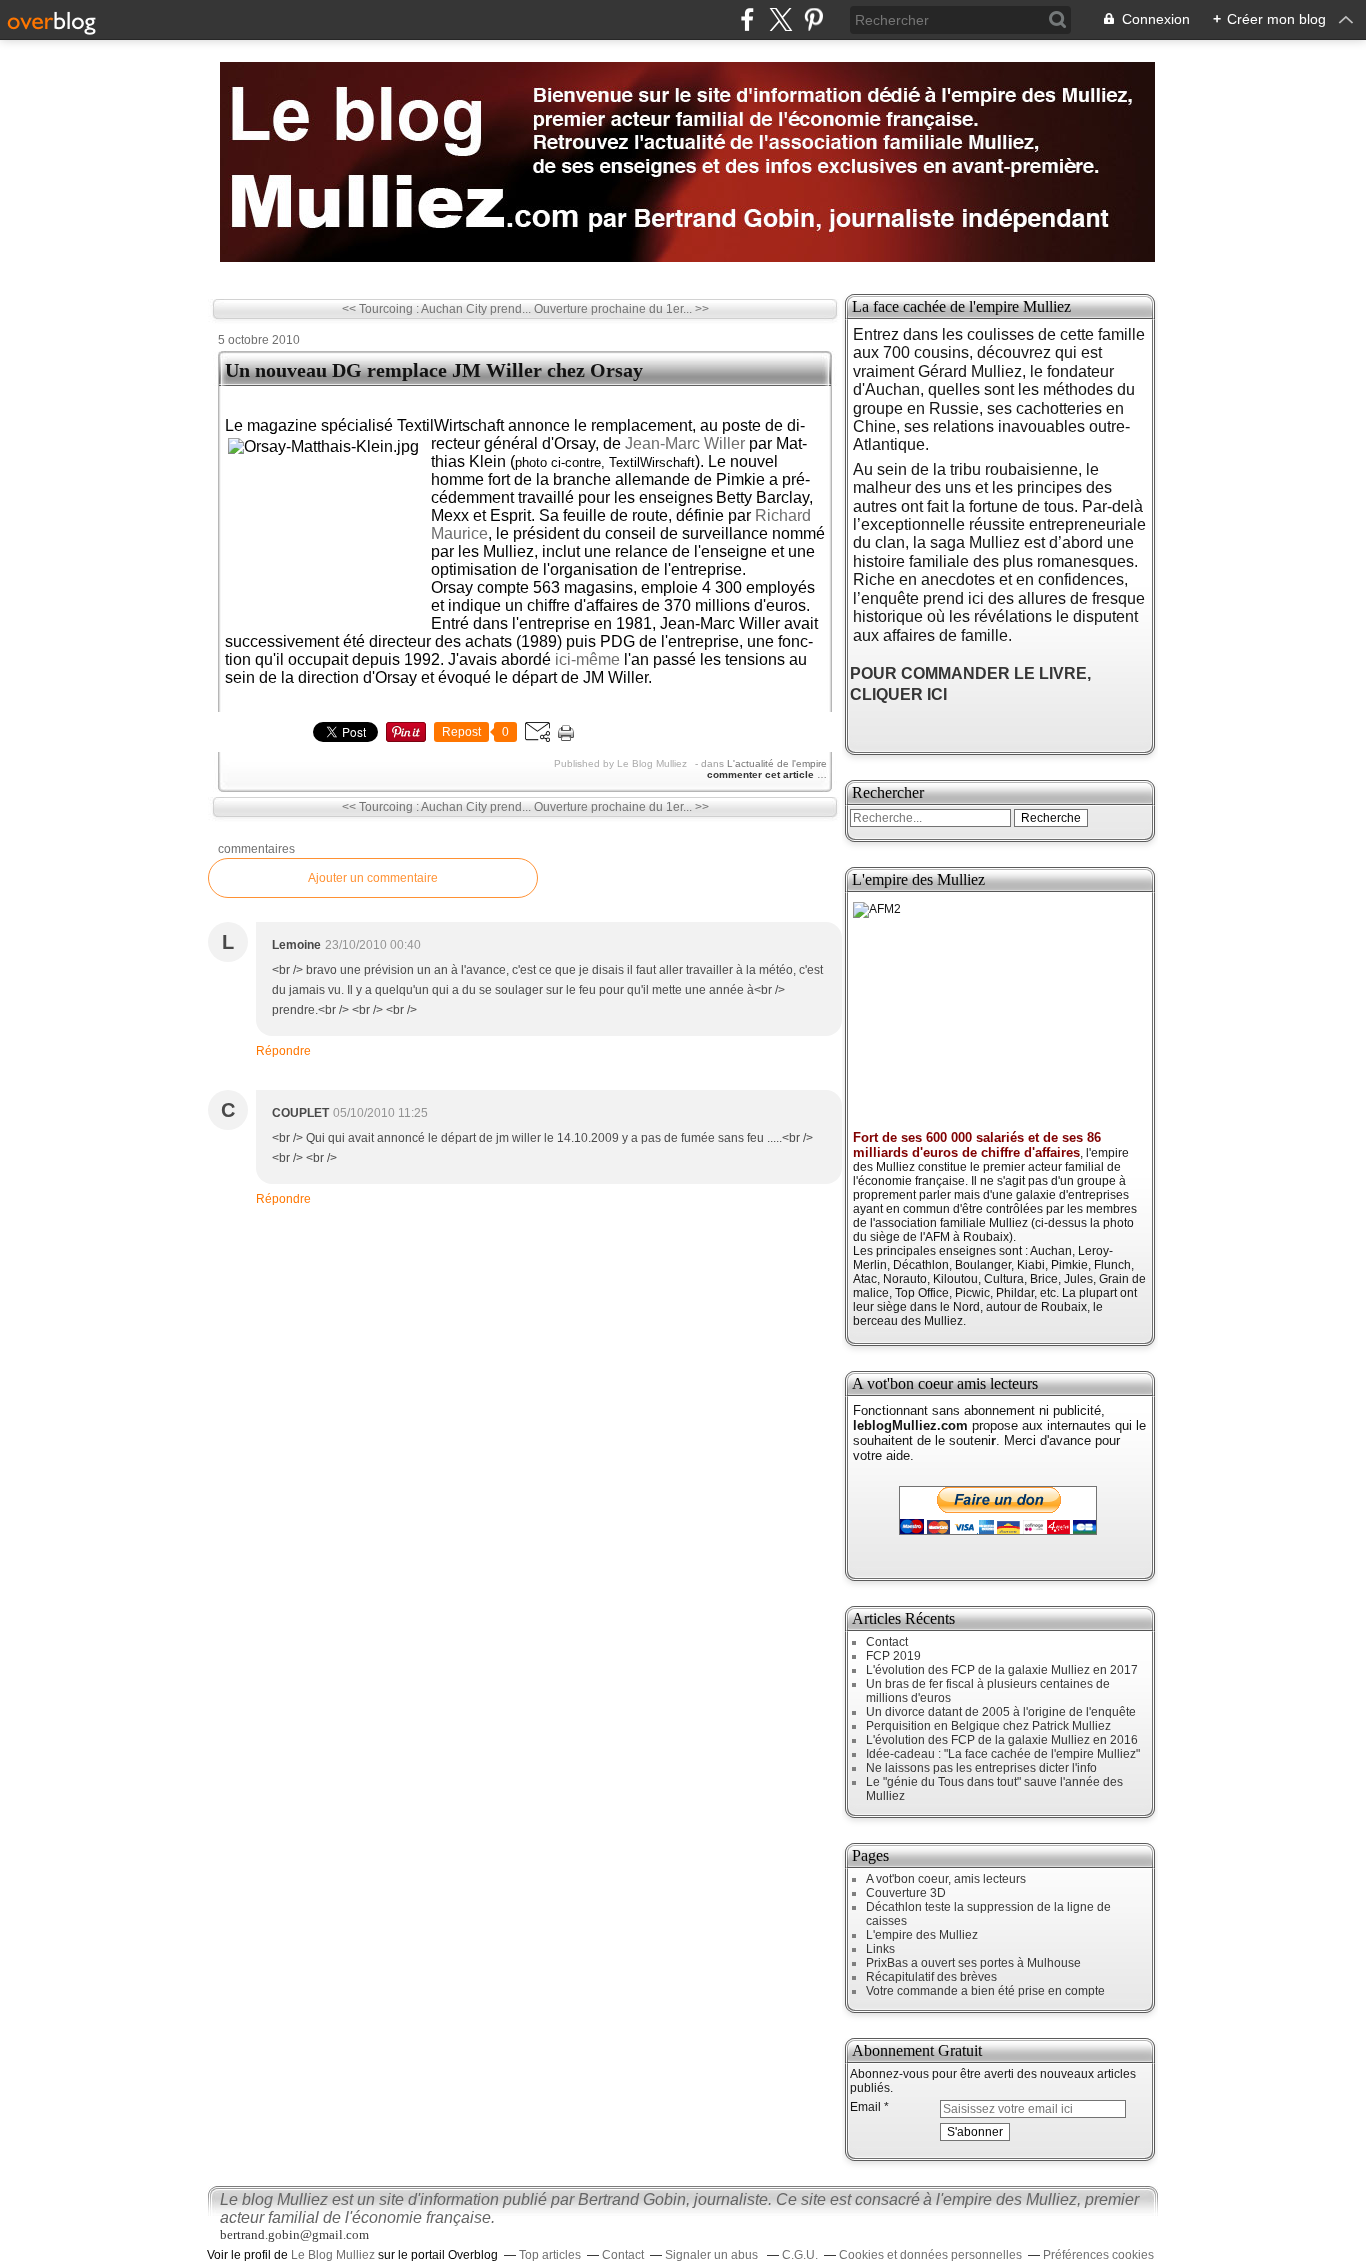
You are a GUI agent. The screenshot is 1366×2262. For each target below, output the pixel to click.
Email (865, 2107)
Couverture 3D (906, 1893)
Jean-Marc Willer (685, 443)
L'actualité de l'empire (777, 763)
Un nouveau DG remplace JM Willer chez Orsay (434, 370)
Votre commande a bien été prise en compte (985, 1991)
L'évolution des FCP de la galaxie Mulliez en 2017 (1002, 1670)
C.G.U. (800, 2255)
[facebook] (747, 19)
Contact (887, 1642)
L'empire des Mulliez (922, 1935)
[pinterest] (813, 19)
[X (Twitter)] (780, 19)
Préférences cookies (1098, 2255)
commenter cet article (762, 774)
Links (880, 1949)
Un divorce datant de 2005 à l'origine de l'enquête (1001, 1712)
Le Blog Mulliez (333, 2255)
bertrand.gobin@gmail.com (294, 2234)
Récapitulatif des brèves (931, 1977)
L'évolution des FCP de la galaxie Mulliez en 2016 (1002, 1740)
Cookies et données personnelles (930, 2255)
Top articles (550, 2255)
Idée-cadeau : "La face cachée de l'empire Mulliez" (1003, 1754)
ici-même (587, 659)
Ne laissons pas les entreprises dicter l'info (981, 1768)
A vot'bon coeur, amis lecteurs (946, 1879)
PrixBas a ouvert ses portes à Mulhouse (973, 1963)
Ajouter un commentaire (373, 878)
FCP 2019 (893, 1656)
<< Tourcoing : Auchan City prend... (436, 309)
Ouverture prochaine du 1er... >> (621, 309)
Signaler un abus (713, 2255)
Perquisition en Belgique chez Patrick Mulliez (988, 1726)
